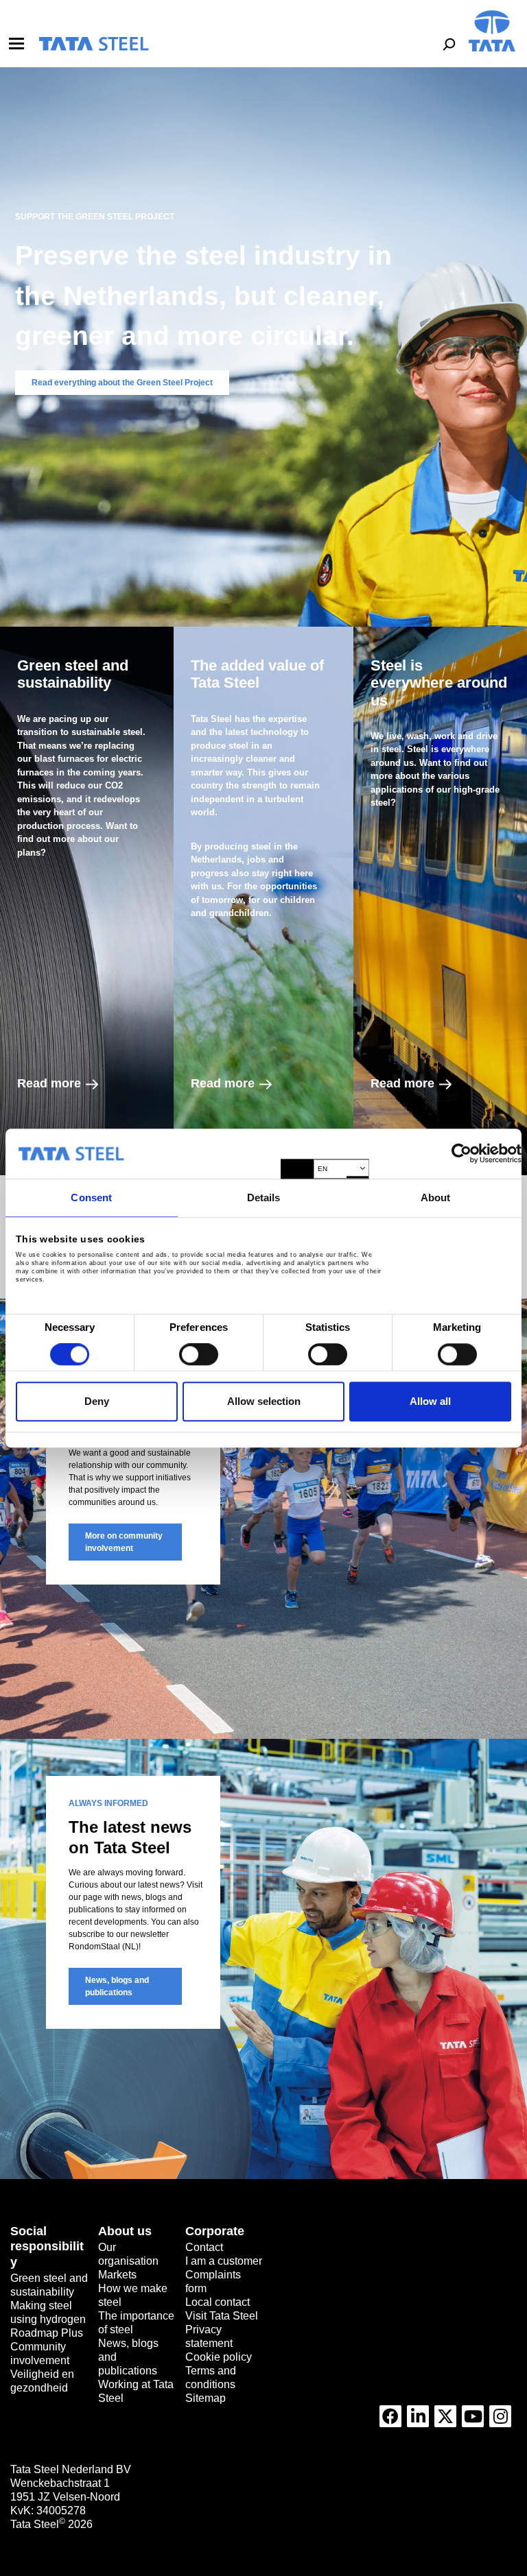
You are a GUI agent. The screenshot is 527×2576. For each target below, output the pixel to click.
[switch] (199, 1355)
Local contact (218, 2302)
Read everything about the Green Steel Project (122, 383)
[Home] (93, 44)
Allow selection (264, 1401)
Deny (97, 1401)
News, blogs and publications (117, 1986)
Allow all (430, 1401)
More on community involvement (124, 1542)
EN (323, 1169)
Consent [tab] (91, 1197)
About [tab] (436, 1197)
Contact (204, 2247)
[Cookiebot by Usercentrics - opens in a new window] (461, 1154)
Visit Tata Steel (222, 2316)
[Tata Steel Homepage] (492, 30)
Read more (49, 1083)
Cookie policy (219, 2357)
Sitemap (206, 2398)
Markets (117, 2275)
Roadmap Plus (47, 2333)
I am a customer (224, 2261)
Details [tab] (264, 1197)
